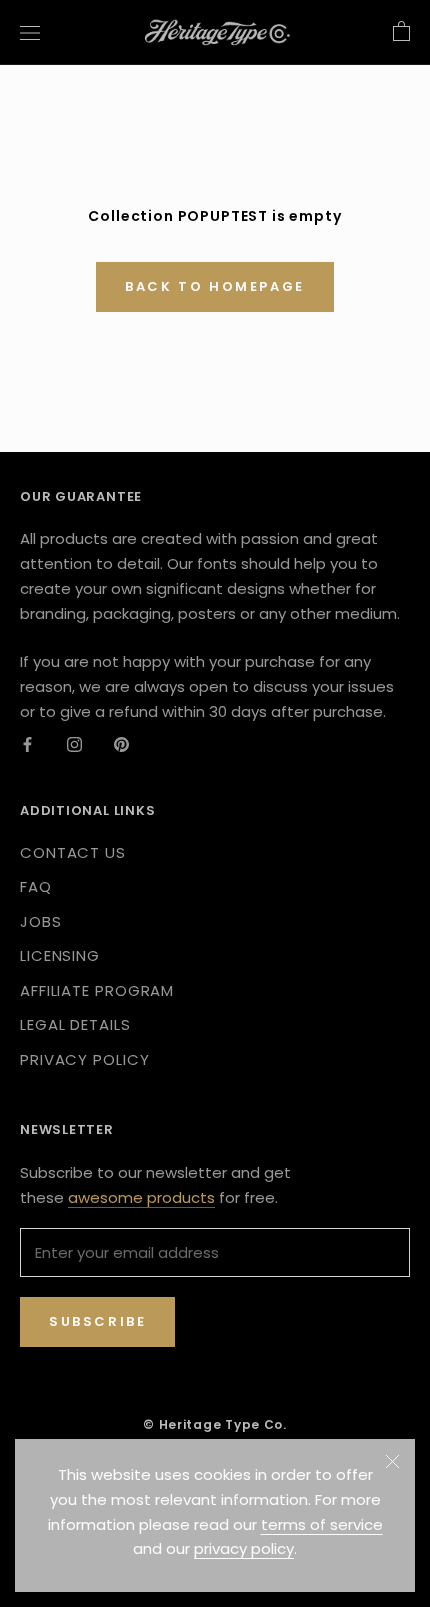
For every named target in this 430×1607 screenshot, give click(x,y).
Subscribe (97, 1321)
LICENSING (60, 955)
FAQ (36, 886)
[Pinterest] (121, 744)
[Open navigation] (30, 32)
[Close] (392, 1461)
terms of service (322, 1524)
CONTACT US (73, 852)
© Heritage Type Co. (215, 1424)
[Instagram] (74, 744)
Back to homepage (215, 286)
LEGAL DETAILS (75, 1024)
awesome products (141, 1197)
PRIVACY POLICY (85, 1059)
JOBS (41, 921)
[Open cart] (401, 32)
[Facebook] (27, 744)
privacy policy (244, 1548)
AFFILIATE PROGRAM (97, 990)
